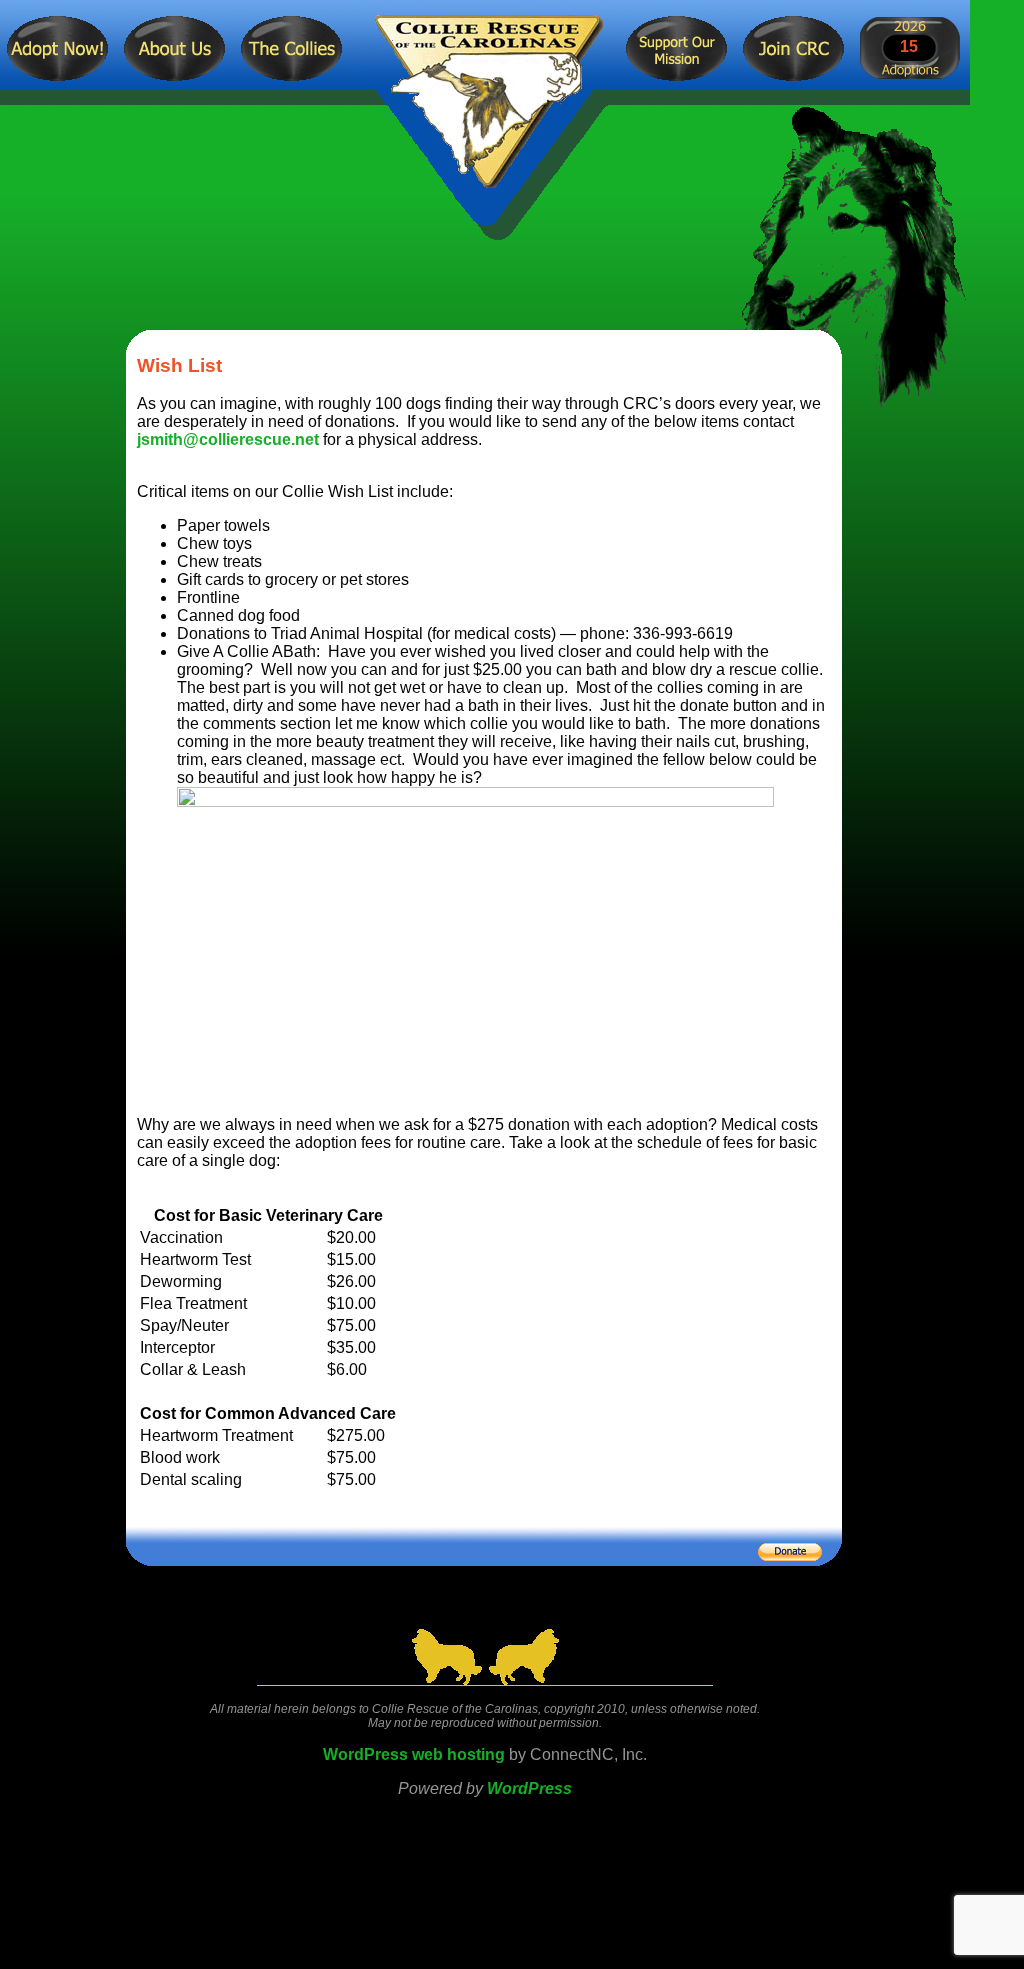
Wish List (179, 365)
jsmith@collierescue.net (228, 439)
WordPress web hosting (414, 1754)
